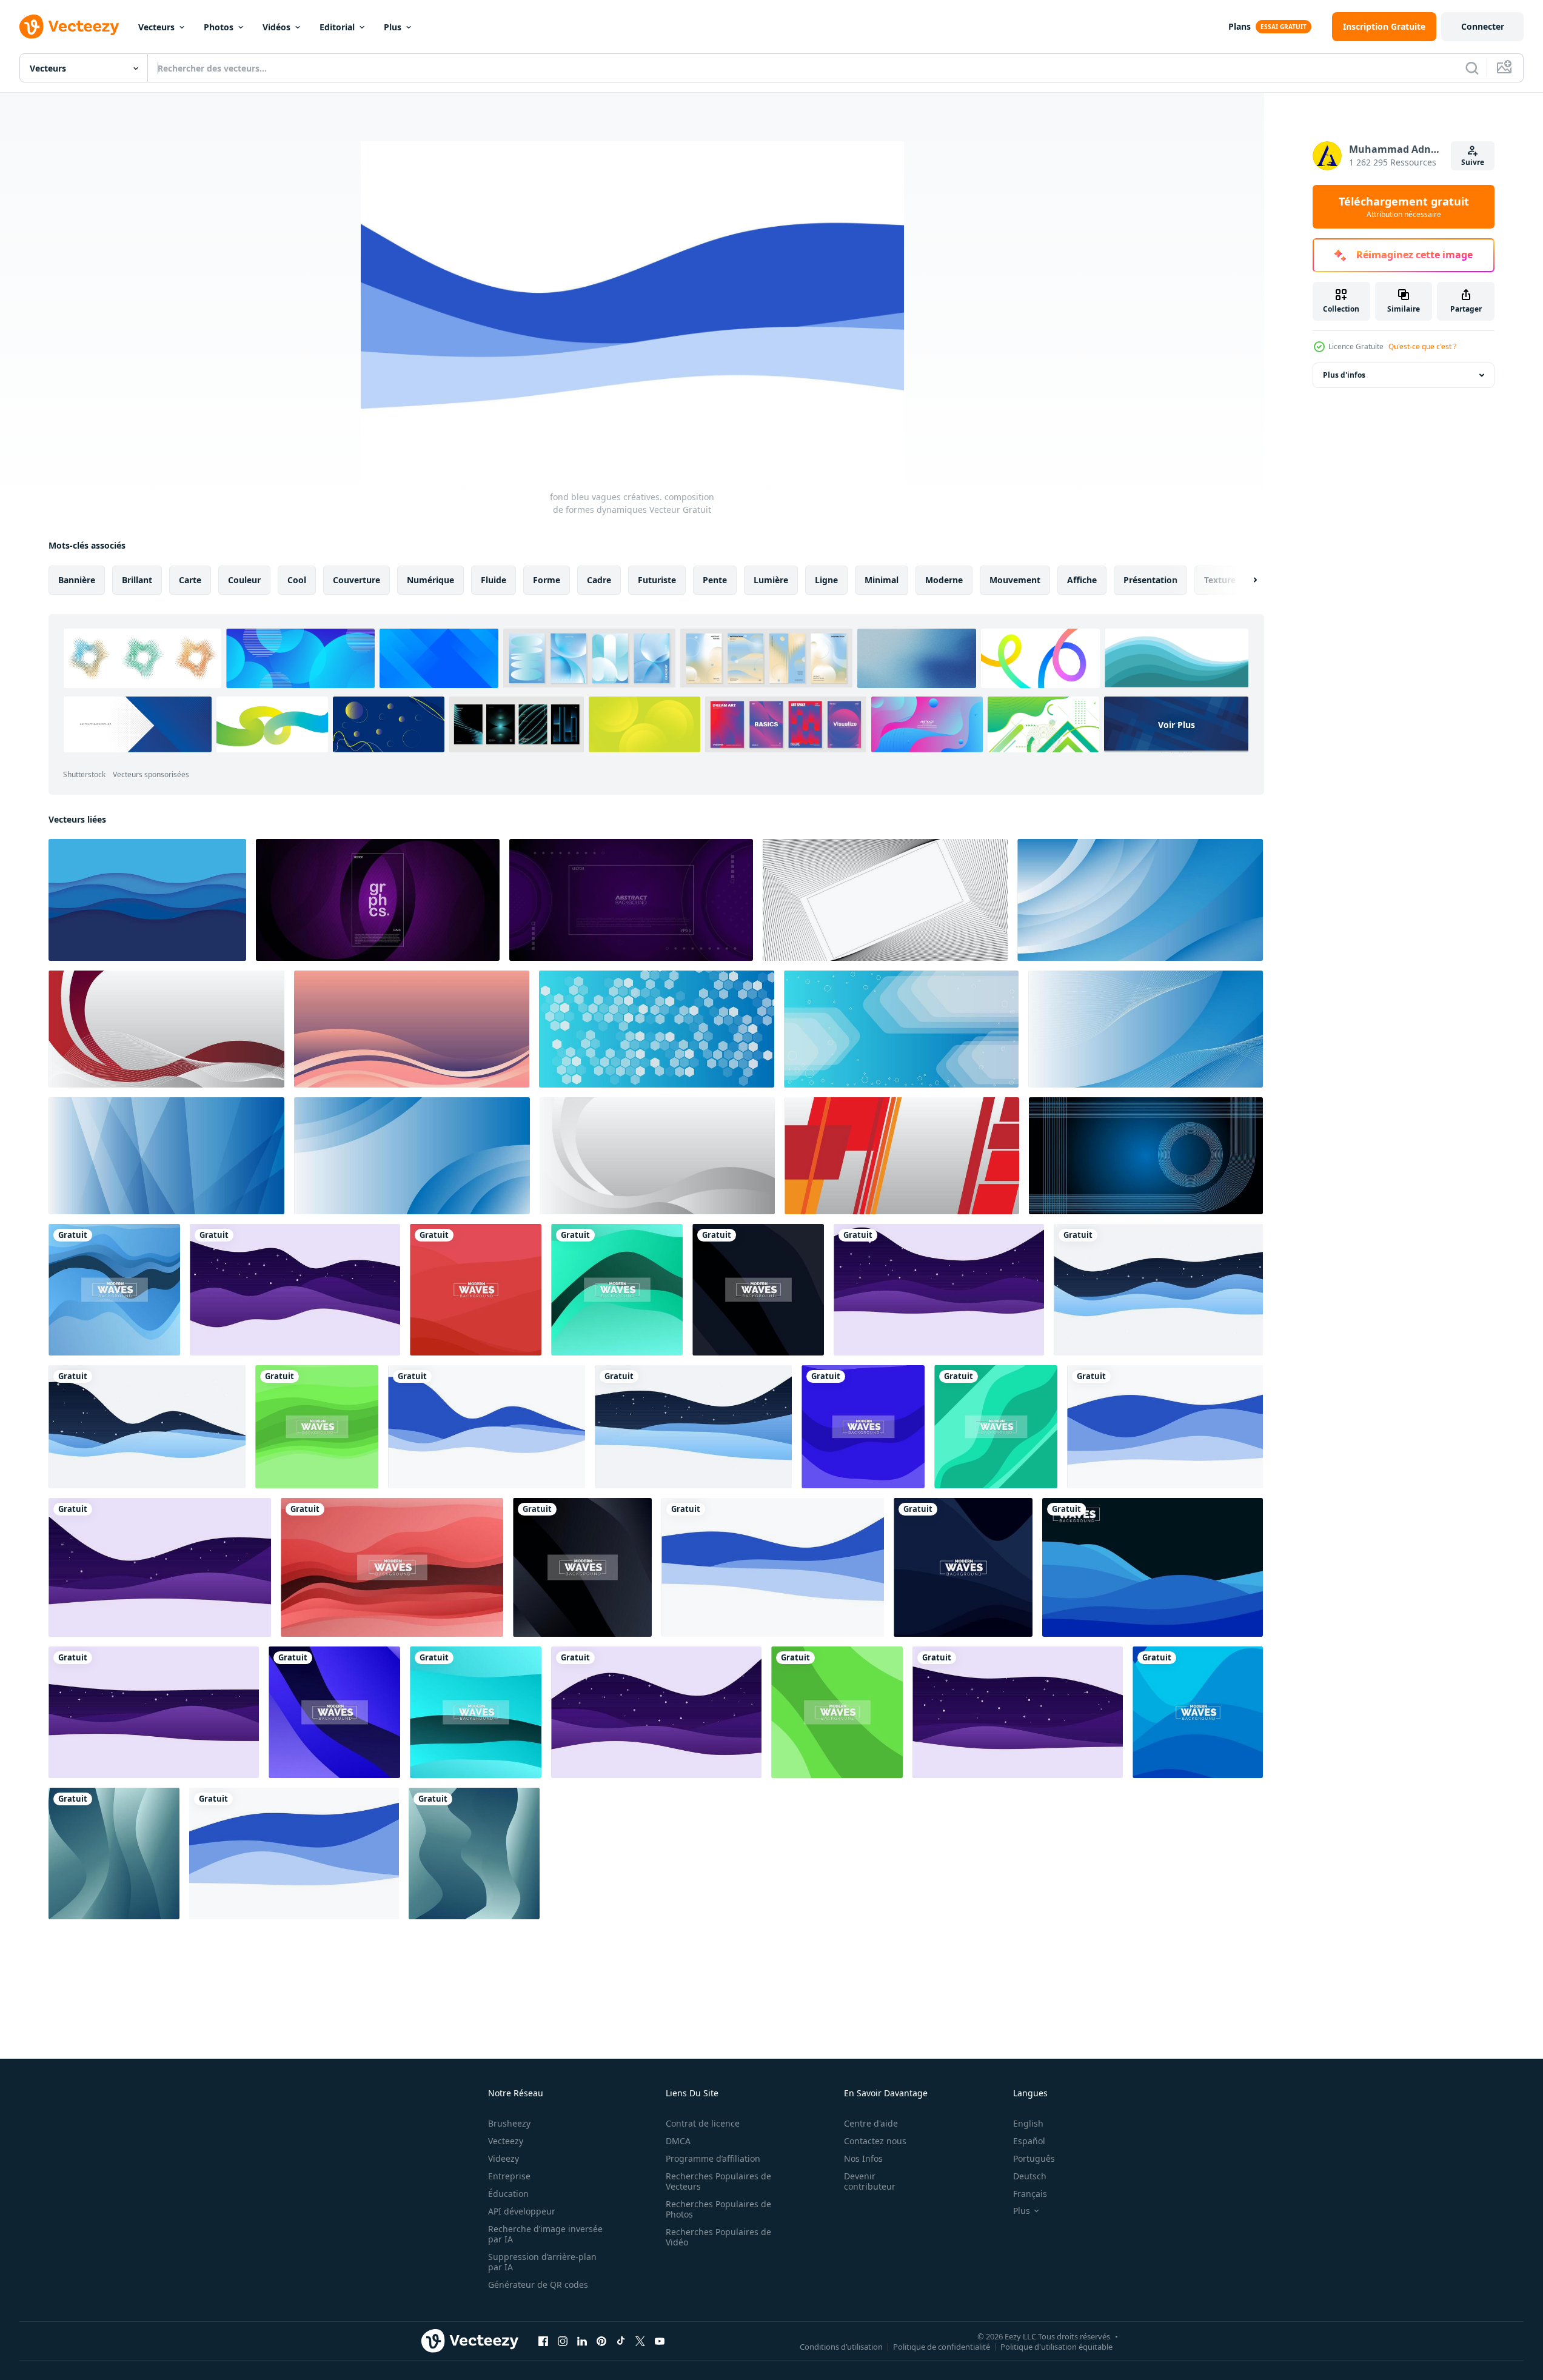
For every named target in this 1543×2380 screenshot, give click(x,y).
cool (297, 580)
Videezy (504, 2158)
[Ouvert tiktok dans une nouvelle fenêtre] (621, 2341)
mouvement (1015, 580)
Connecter (1483, 26)
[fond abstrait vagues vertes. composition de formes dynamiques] (114, 1854)
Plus (393, 27)
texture (1220, 580)
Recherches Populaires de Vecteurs (718, 2181)
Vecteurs (156, 27)
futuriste (657, 580)
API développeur (522, 2211)
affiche (1082, 580)
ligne (826, 580)
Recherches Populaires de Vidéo (718, 2237)
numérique (430, 580)
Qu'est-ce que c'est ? (1422, 346)
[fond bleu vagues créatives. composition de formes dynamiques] (1158, 1290)
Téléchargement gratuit (1404, 207)
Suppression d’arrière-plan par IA (542, 2262)
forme (547, 580)
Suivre (1473, 162)
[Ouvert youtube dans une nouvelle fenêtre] (660, 2341)
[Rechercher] (1472, 68)
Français (1030, 2194)
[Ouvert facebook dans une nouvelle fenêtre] (543, 2341)
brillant (137, 580)
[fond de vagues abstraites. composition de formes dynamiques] (114, 1290)
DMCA (678, 2141)
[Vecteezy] (69, 27)
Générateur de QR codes (538, 2285)
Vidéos (276, 27)
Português (1034, 2158)
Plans (1240, 26)
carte (190, 580)
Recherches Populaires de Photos (718, 2209)
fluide (494, 580)
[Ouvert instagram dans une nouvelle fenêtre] (563, 2341)
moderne (944, 580)
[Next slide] (1245, 580)
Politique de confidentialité (942, 2346)
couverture (356, 580)
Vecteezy (506, 2141)
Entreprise (509, 2176)
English (1028, 2123)
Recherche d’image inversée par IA (545, 2234)
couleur (244, 580)
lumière (771, 580)
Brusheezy (509, 2123)
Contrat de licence (703, 2123)
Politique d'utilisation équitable (1056, 2346)
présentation (1150, 580)
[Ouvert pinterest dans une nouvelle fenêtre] (601, 2341)
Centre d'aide (871, 2123)
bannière (77, 580)
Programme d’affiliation (713, 2158)
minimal (882, 580)
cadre (599, 580)
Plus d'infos (1344, 375)
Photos (219, 27)
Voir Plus (1176, 724)
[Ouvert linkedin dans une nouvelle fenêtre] (582, 2341)
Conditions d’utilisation (841, 2346)
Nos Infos (863, 2158)
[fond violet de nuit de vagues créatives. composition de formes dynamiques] (295, 1290)
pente (715, 580)
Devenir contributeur (870, 2181)
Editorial (337, 27)
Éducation (508, 2194)
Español (1029, 2141)
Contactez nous (875, 2141)
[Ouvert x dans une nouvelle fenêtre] (640, 2341)
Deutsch (1030, 2176)
